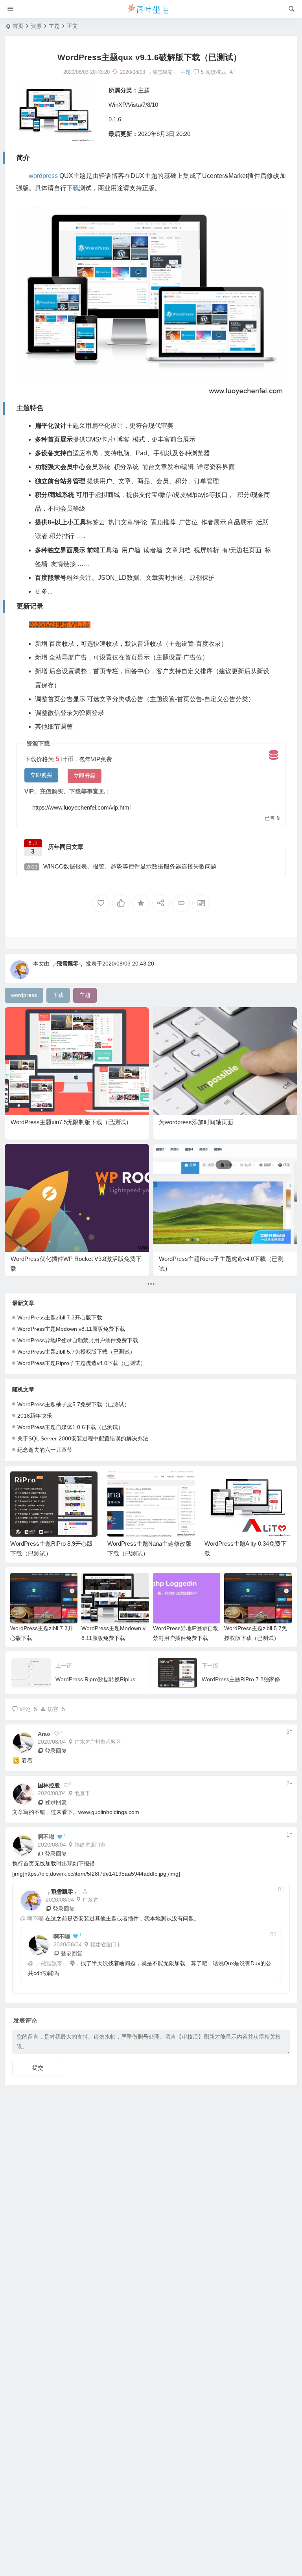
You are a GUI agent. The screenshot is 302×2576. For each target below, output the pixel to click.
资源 (36, 26)
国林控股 (49, 1785)
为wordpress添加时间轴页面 (196, 1122)
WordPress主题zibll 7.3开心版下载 (60, 1317)
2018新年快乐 (35, 1416)
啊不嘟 (35, 1918)
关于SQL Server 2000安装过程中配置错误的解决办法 (83, 1438)
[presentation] (246, 1484)
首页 (18, 26)
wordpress (43, 176)
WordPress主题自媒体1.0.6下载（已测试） (70, 1427)
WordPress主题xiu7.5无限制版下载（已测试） (71, 1122)
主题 (54, 26)
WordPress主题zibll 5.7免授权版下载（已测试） (76, 1352)
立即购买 (41, 775)
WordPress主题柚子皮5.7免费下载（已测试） (74, 1404)
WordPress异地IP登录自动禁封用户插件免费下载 (78, 1340)
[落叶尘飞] (151, 9)
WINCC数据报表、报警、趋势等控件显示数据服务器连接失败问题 (122, 866)
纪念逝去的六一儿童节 (45, 1450)
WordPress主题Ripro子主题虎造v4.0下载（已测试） (82, 1363)
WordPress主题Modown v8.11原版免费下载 (71, 1329)
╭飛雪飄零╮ (68, 964)
